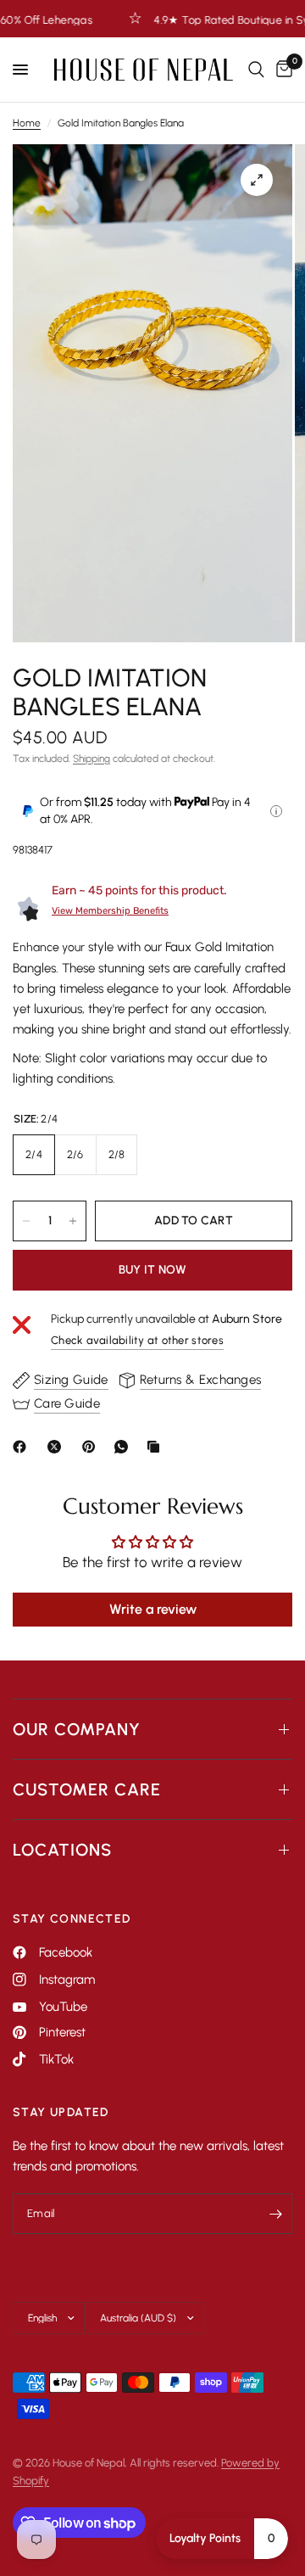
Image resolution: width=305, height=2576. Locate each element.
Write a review (153, 1609)
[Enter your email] (275, 2214)
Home (27, 123)
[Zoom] (257, 180)
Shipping (91, 759)
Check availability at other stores (137, 1340)
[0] (281, 70)
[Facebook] (23, 1447)
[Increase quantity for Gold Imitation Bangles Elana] (73, 1221)
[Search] (256, 70)
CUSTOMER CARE (87, 1789)
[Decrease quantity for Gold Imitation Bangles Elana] (26, 1221)
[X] (58, 1447)
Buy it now (153, 1270)
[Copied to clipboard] (157, 1447)
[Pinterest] (92, 1447)
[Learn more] (276, 811)
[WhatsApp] (125, 1447)
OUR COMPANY (77, 1729)
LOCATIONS (62, 1850)
